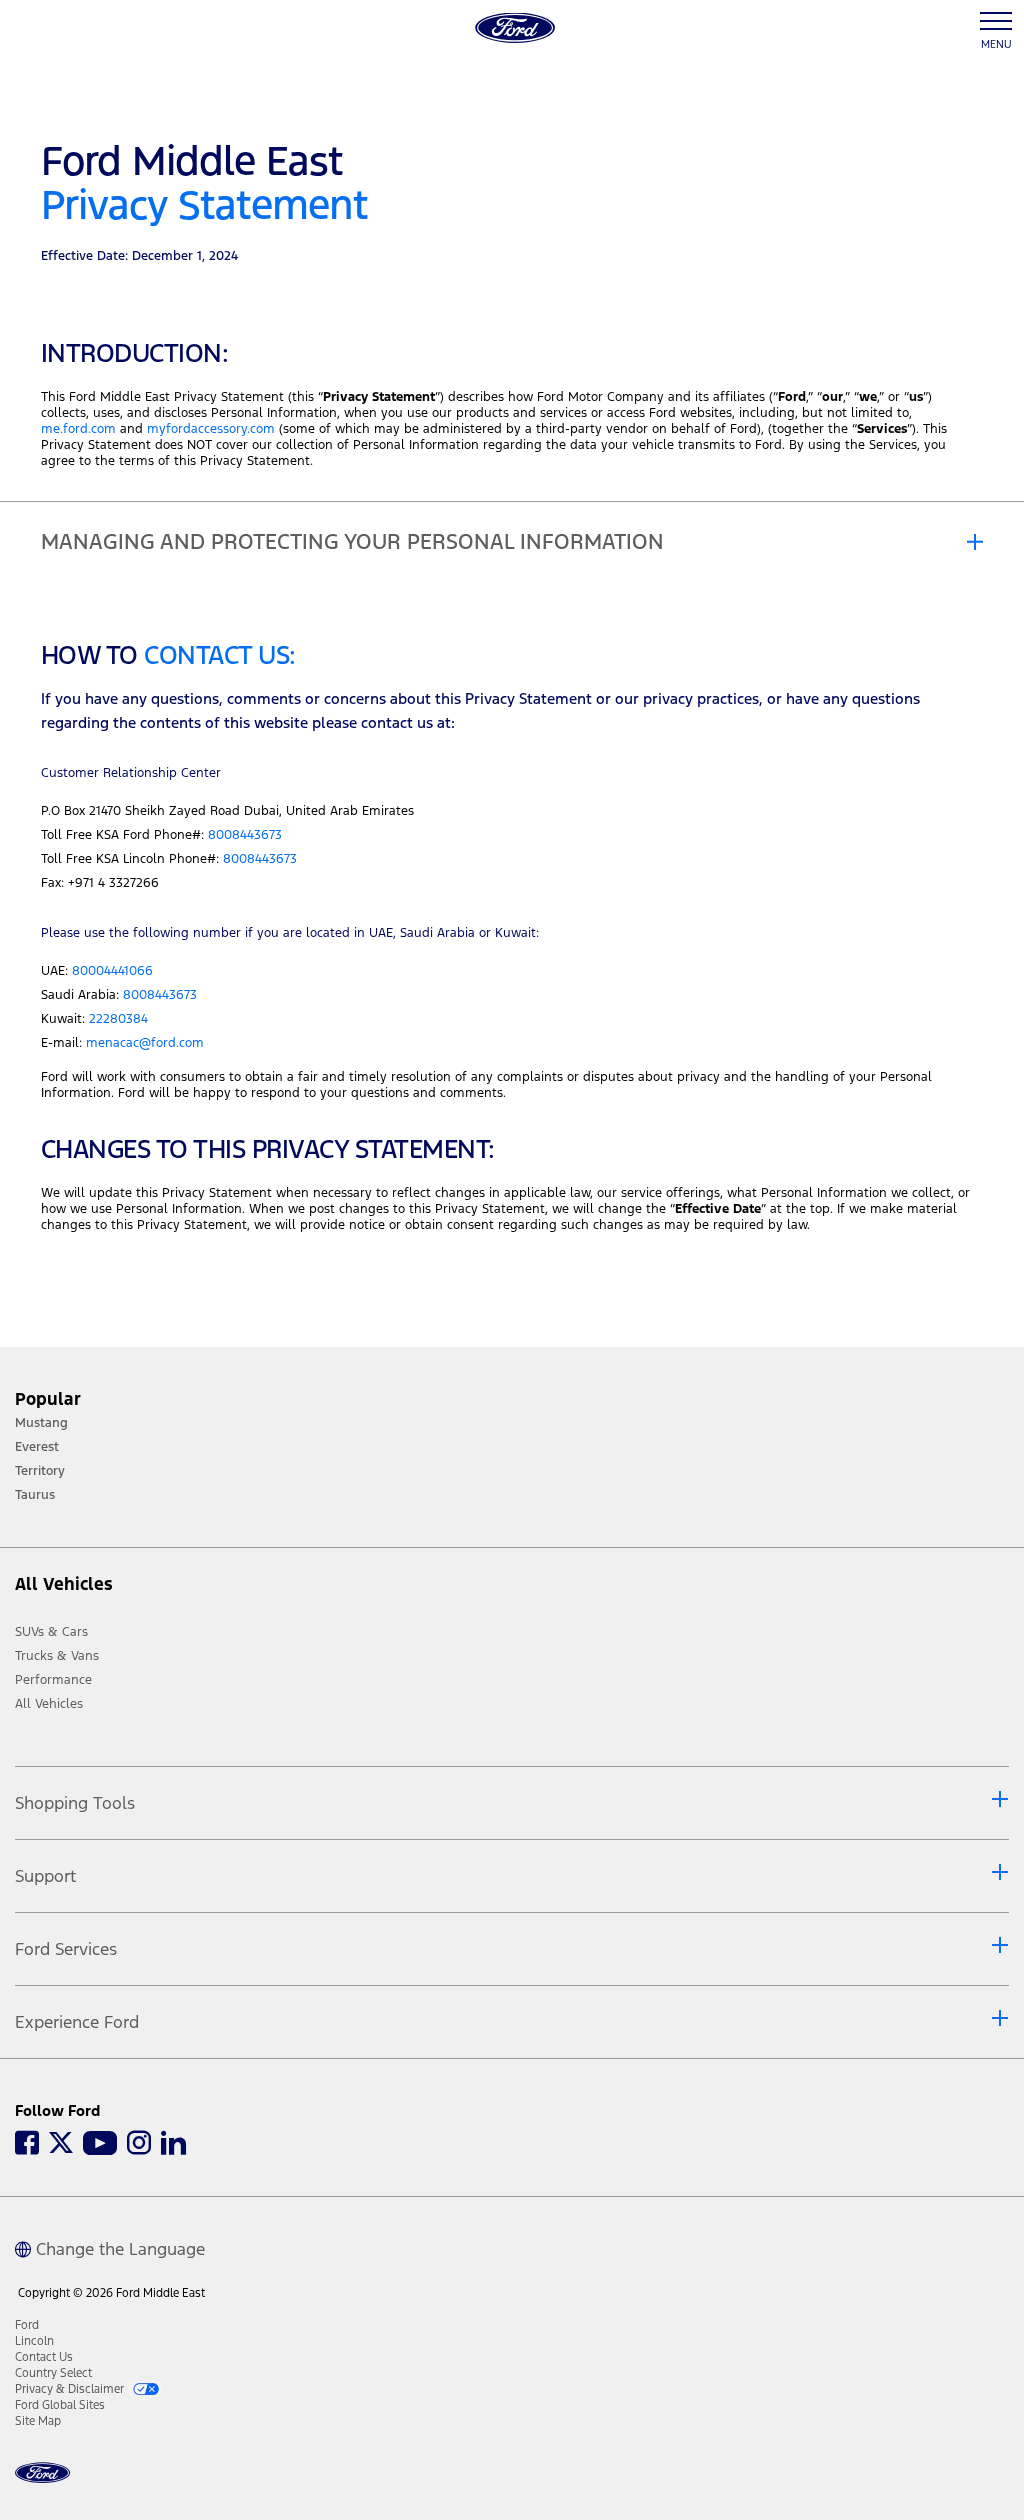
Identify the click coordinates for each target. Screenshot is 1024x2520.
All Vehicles (49, 1704)
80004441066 (112, 971)
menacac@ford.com (145, 1043)
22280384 (118, 1019)
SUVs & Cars (51, 1632)
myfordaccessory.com (211, 429)
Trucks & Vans (57, 1656)
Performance (53, 1680)
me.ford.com (78, 429)
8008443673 (245, 835)
